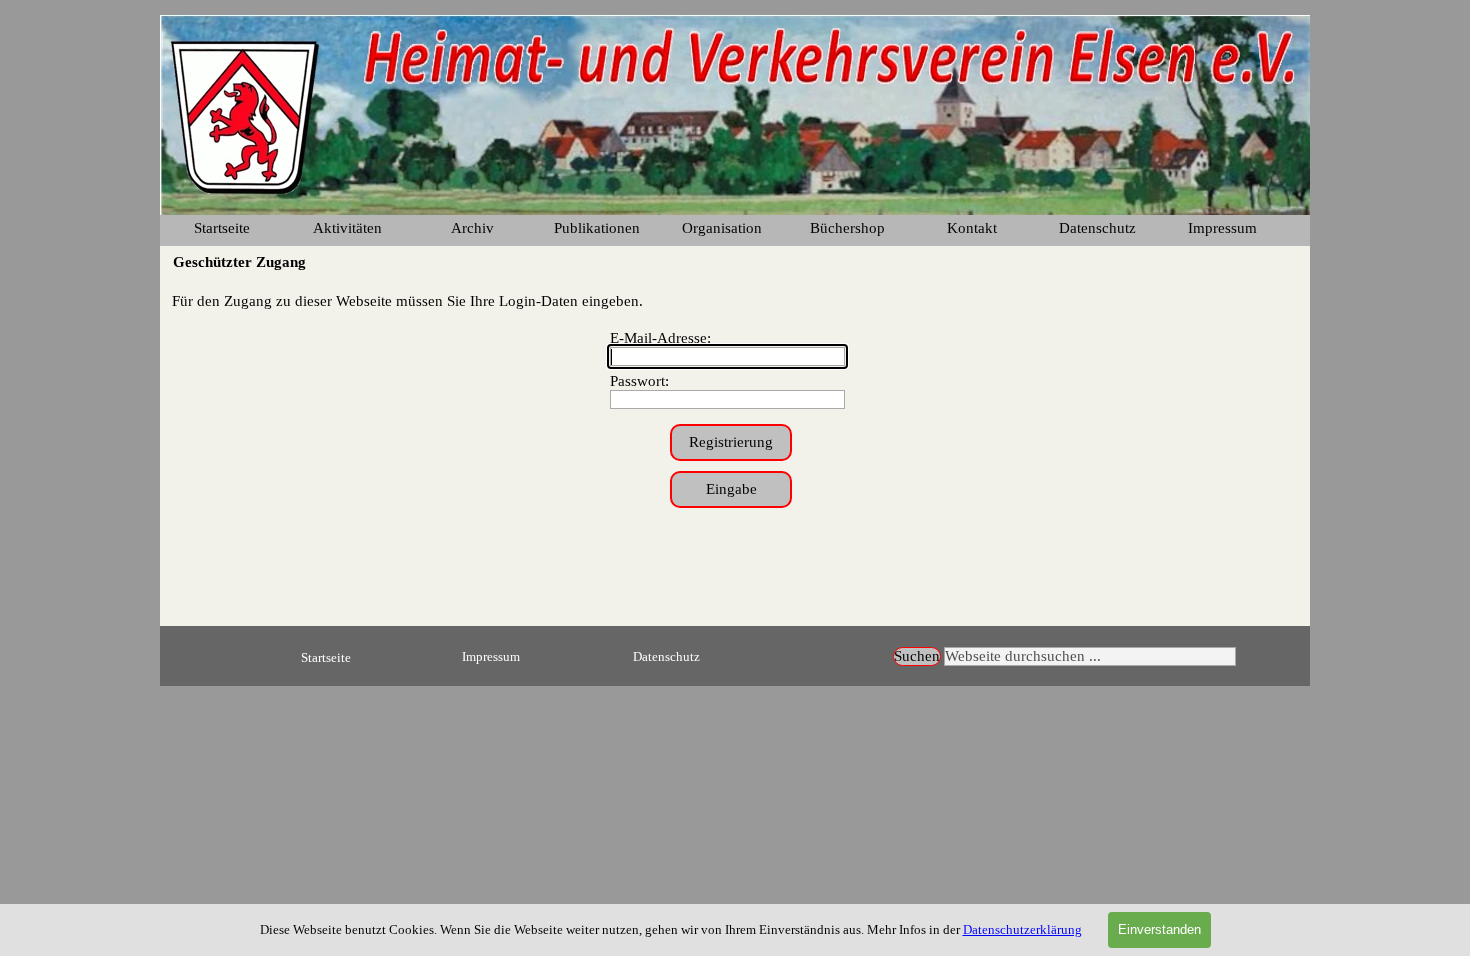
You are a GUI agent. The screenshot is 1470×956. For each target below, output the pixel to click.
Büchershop (847, 228)
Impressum (1222, 228)
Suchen (917, 656)
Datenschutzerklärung (1022, 929)
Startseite (222, 228)
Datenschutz (666, 656)
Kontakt (972, 228)
